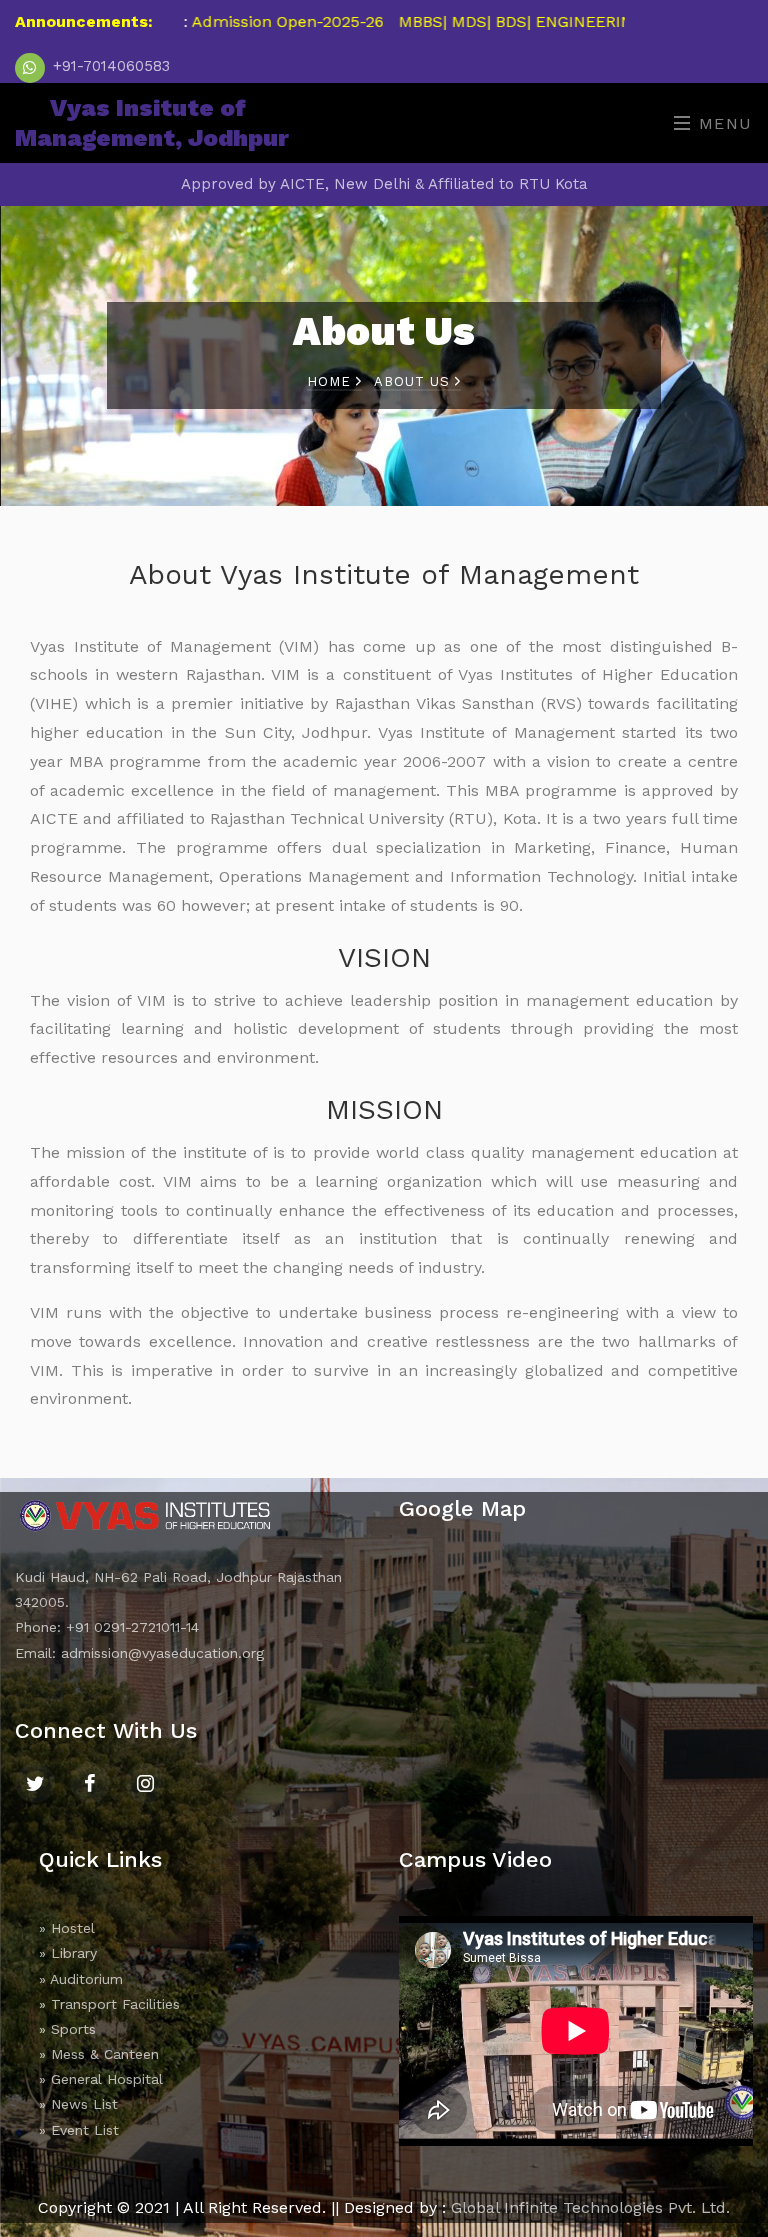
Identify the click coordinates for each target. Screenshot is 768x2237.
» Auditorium (81, 1979)
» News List (78, 2104)
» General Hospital (101, 2079)
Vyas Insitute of (152, 123)
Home (331, 381)
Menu (722, 123)
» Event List (79, 2130)
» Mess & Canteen (99, 2054)
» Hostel (67, 1928)
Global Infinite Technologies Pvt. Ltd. (590, 2207)
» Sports (67, 2029)
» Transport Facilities (109, 2004)
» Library (68, 1953)
